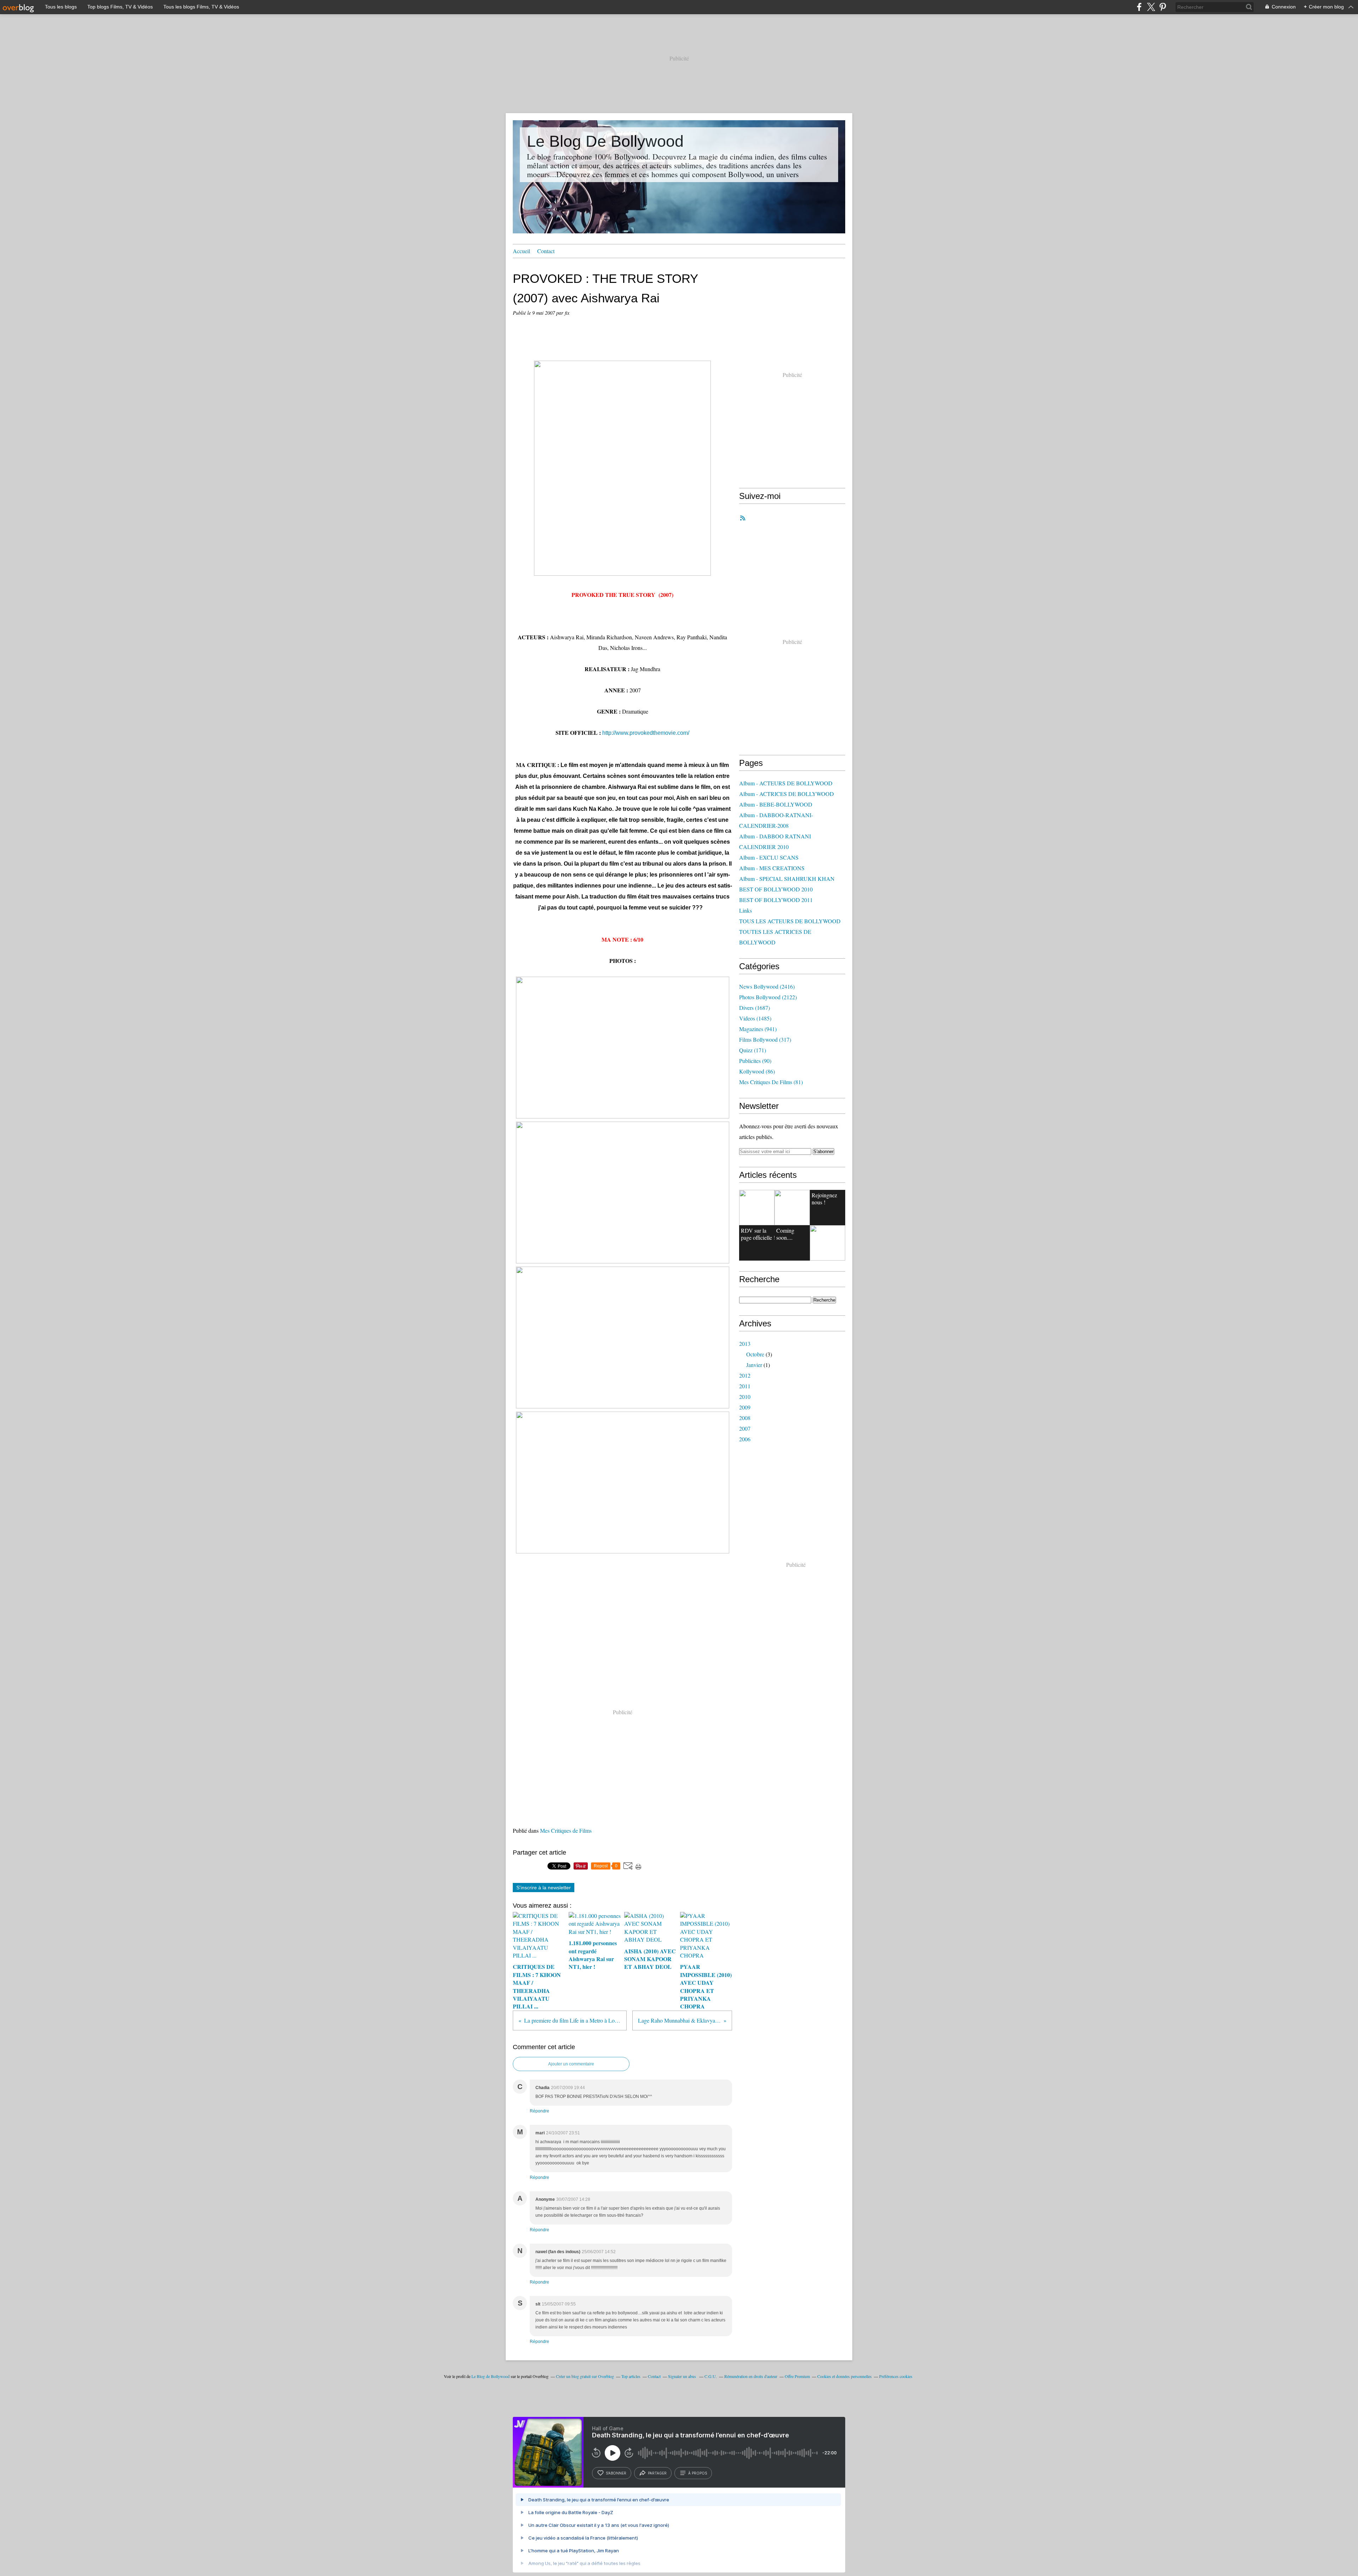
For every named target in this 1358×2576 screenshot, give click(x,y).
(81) (771, 1082)
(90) (755, 1061)
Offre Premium (797, 2376)
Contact (546, 251)
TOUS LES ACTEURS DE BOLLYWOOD (790, 921)
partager (657, 2473)
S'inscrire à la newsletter (544, 1888)
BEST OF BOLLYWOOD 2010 (776, 889)
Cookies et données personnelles (845, 2376)
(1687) (755, 1008)
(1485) (755, 1018)
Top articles (631, 2376)
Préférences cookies (896, 2376)
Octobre (755, 1354)
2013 (745, 1344)
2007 (745, 1428)
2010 (745, 1397)
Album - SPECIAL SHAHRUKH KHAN (787, 879)
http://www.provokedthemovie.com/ (646, 733)
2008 (745, 1418)
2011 (745, 1386)
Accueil (521, 251)
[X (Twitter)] (1151, 7)
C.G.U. (711, 2376)
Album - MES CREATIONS (772, 868)
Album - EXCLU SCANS (769, 857)
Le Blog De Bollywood (605, 141)
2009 (745, 1407)
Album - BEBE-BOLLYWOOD (776, 804)
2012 (745, 1375)
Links (745, 910)
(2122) (768, 997)
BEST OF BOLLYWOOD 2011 (776, 900)
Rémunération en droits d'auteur (751, 2376)
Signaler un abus (683, 2376)
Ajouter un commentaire (571, 2064)
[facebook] (1139, 7)
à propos (698, 2473)
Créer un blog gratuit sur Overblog (585, 2376)
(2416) (767, 986)
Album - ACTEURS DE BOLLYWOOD (786, 783)
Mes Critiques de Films (566, 1830)
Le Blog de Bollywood (491, 2376)
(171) (753, 1050)
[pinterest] (1163, 7)
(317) (765, 1039)
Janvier (754, 1365)
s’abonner (616, 2473)
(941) (758, 1029)
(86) (757, 1071)
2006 (745, 1439)
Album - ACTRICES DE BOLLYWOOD (787, 794)
